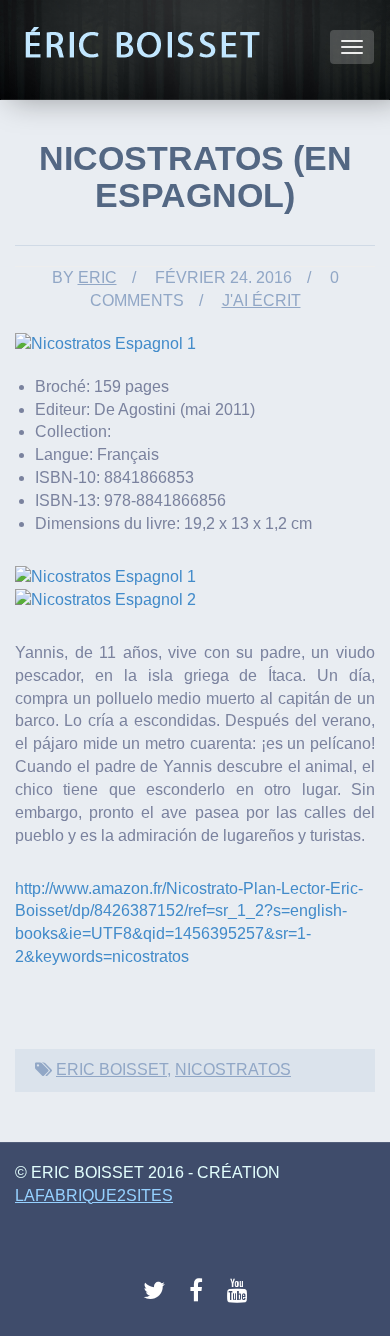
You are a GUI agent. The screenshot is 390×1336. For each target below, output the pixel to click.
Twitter (155, 1291)
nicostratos (233, 1069)
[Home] (141, 44)
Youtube (239, 1291)
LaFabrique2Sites (94, 1195)
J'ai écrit (261, 300)
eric (97, 277)
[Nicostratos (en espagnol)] (105, 342)
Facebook (201, 1291)
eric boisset (111, 1069)
